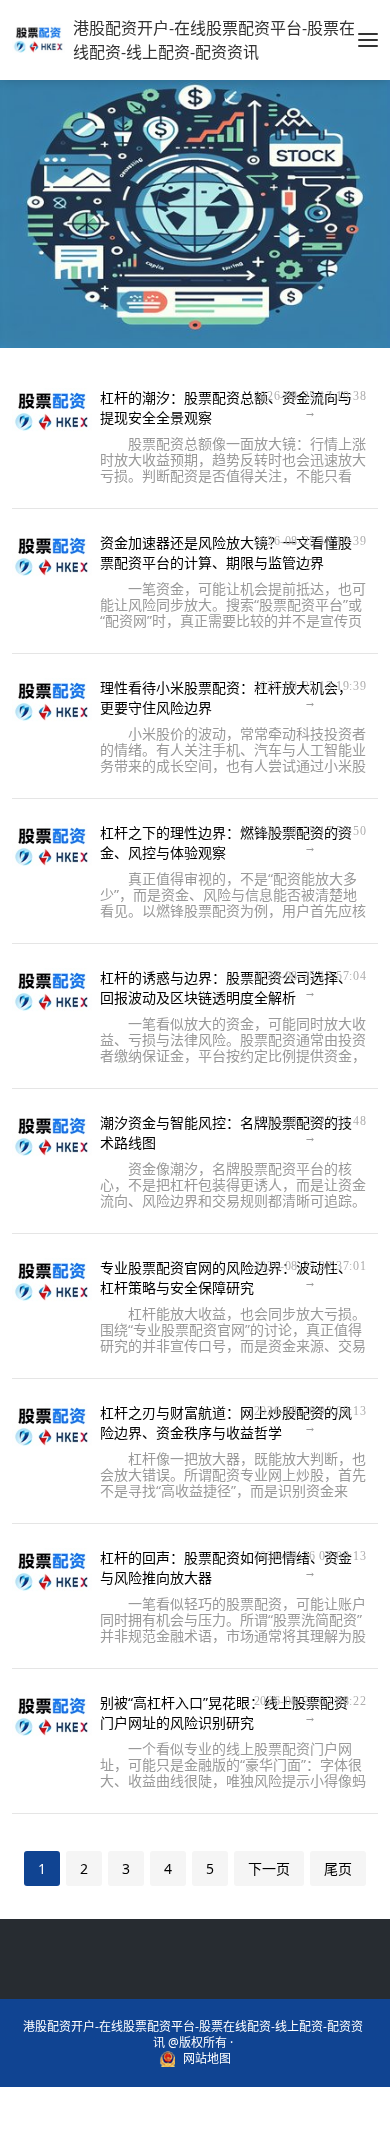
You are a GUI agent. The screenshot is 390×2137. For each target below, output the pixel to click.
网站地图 (207, 2059)
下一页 (269, 1868)
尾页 (338, 1868)
